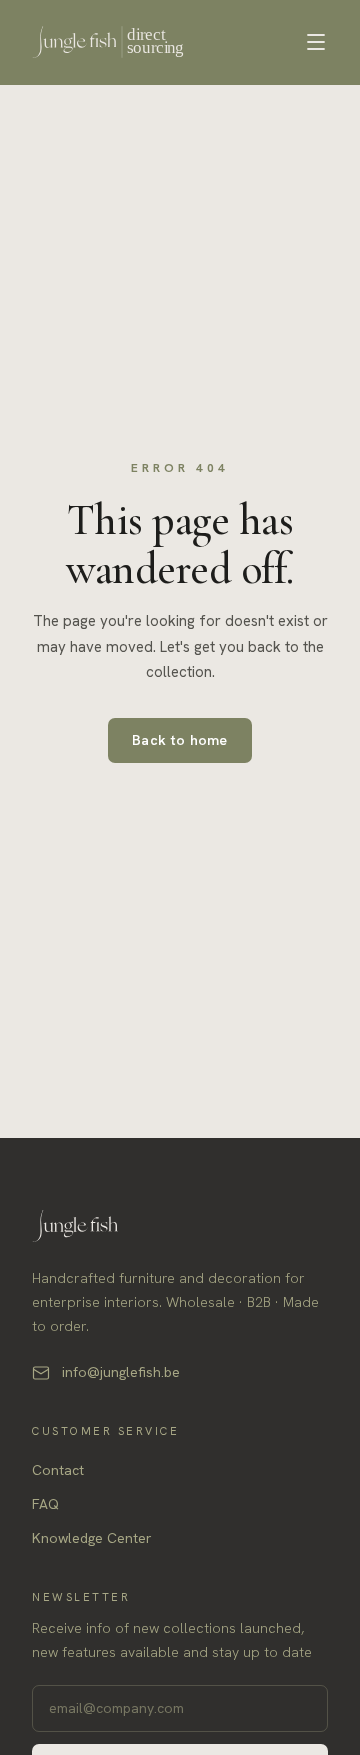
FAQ (45, 1504)
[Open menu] (316, 42)
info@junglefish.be (121, 1372)
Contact (58, 1470)
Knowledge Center (92, 1538)
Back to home (180, 740)
